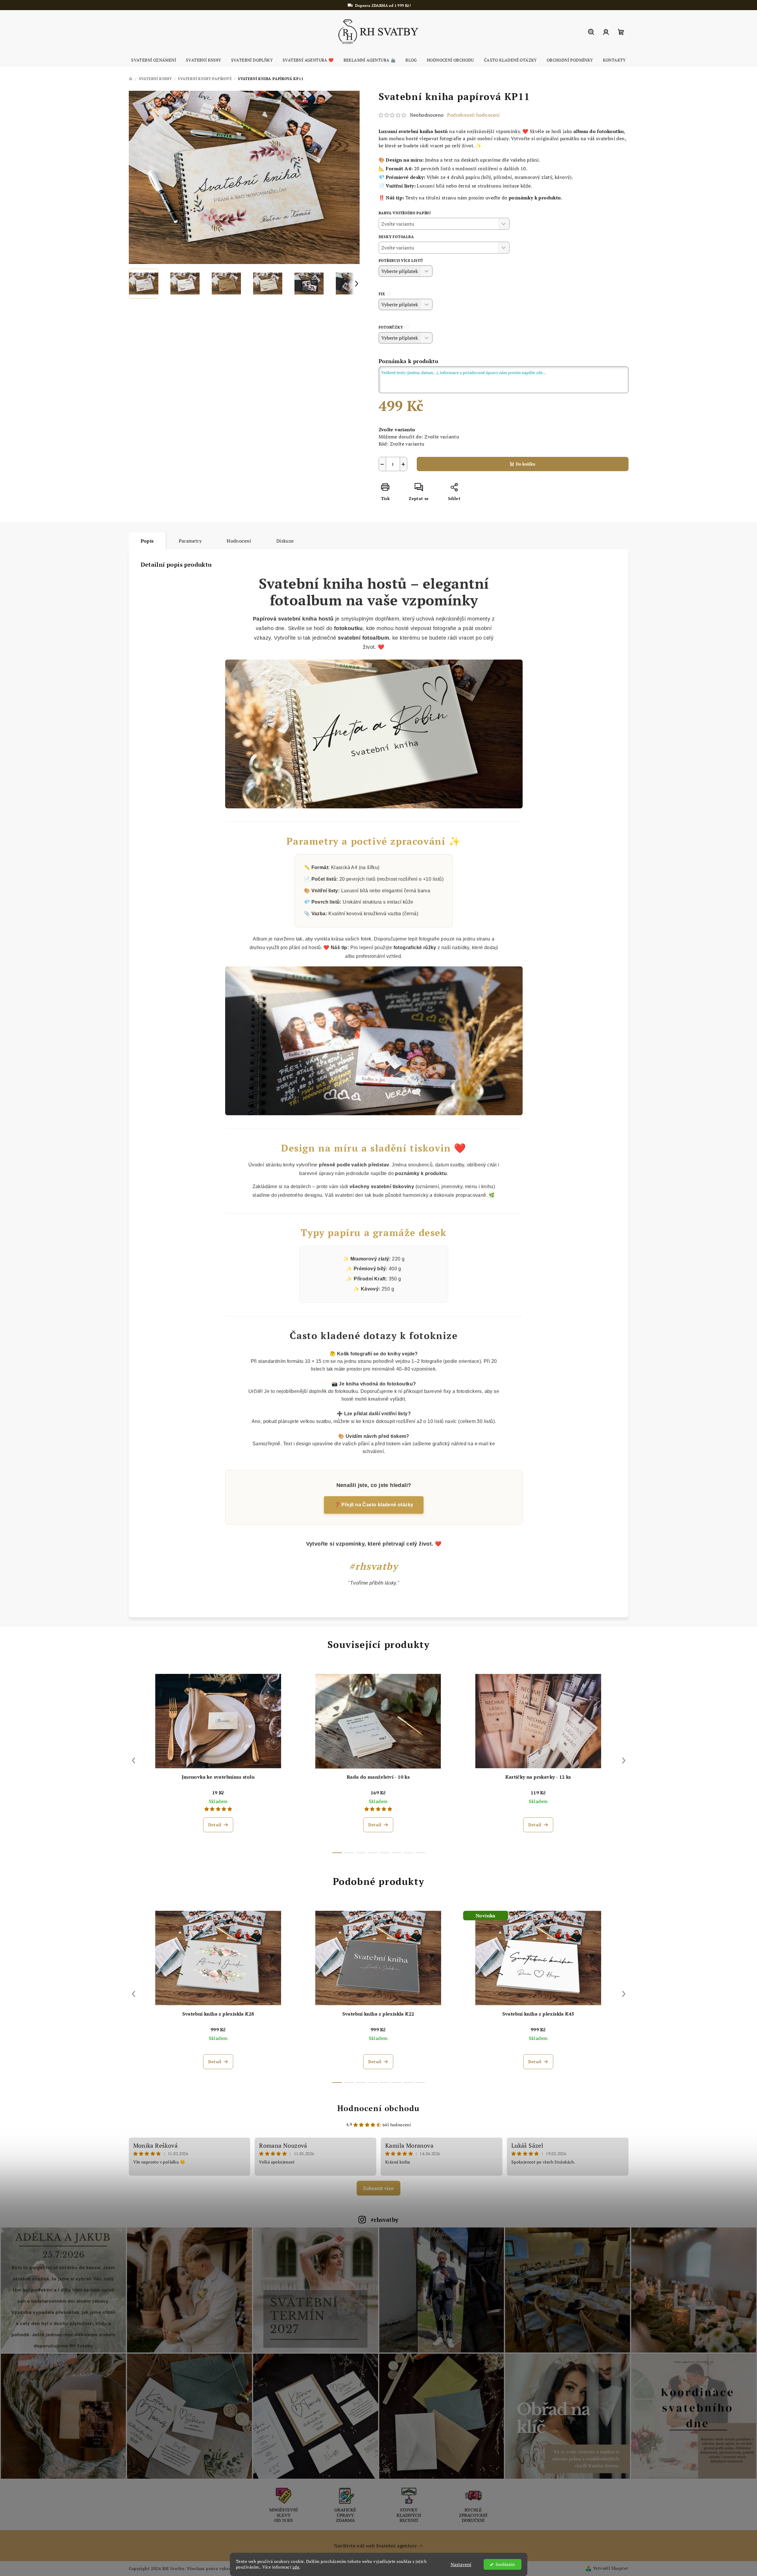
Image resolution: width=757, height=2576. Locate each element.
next (624, 1760)
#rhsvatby (385, 2220)
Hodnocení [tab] (239, 541)
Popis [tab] (147, 541)
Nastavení (461, 2564)
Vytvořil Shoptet (611, 2568)
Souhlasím (505, 2564)
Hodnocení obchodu (378, 2108)
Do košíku (526, 464)
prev (134, 1760)
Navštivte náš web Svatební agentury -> (378, 2546)
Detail (215, 1825)
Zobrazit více (378, 2188)
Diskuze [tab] (285, 541)
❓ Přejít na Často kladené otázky (374, 1505)
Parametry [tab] (190, 541)
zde (296, 2567)
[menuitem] (154, 60)
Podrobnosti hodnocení (473, 115)
